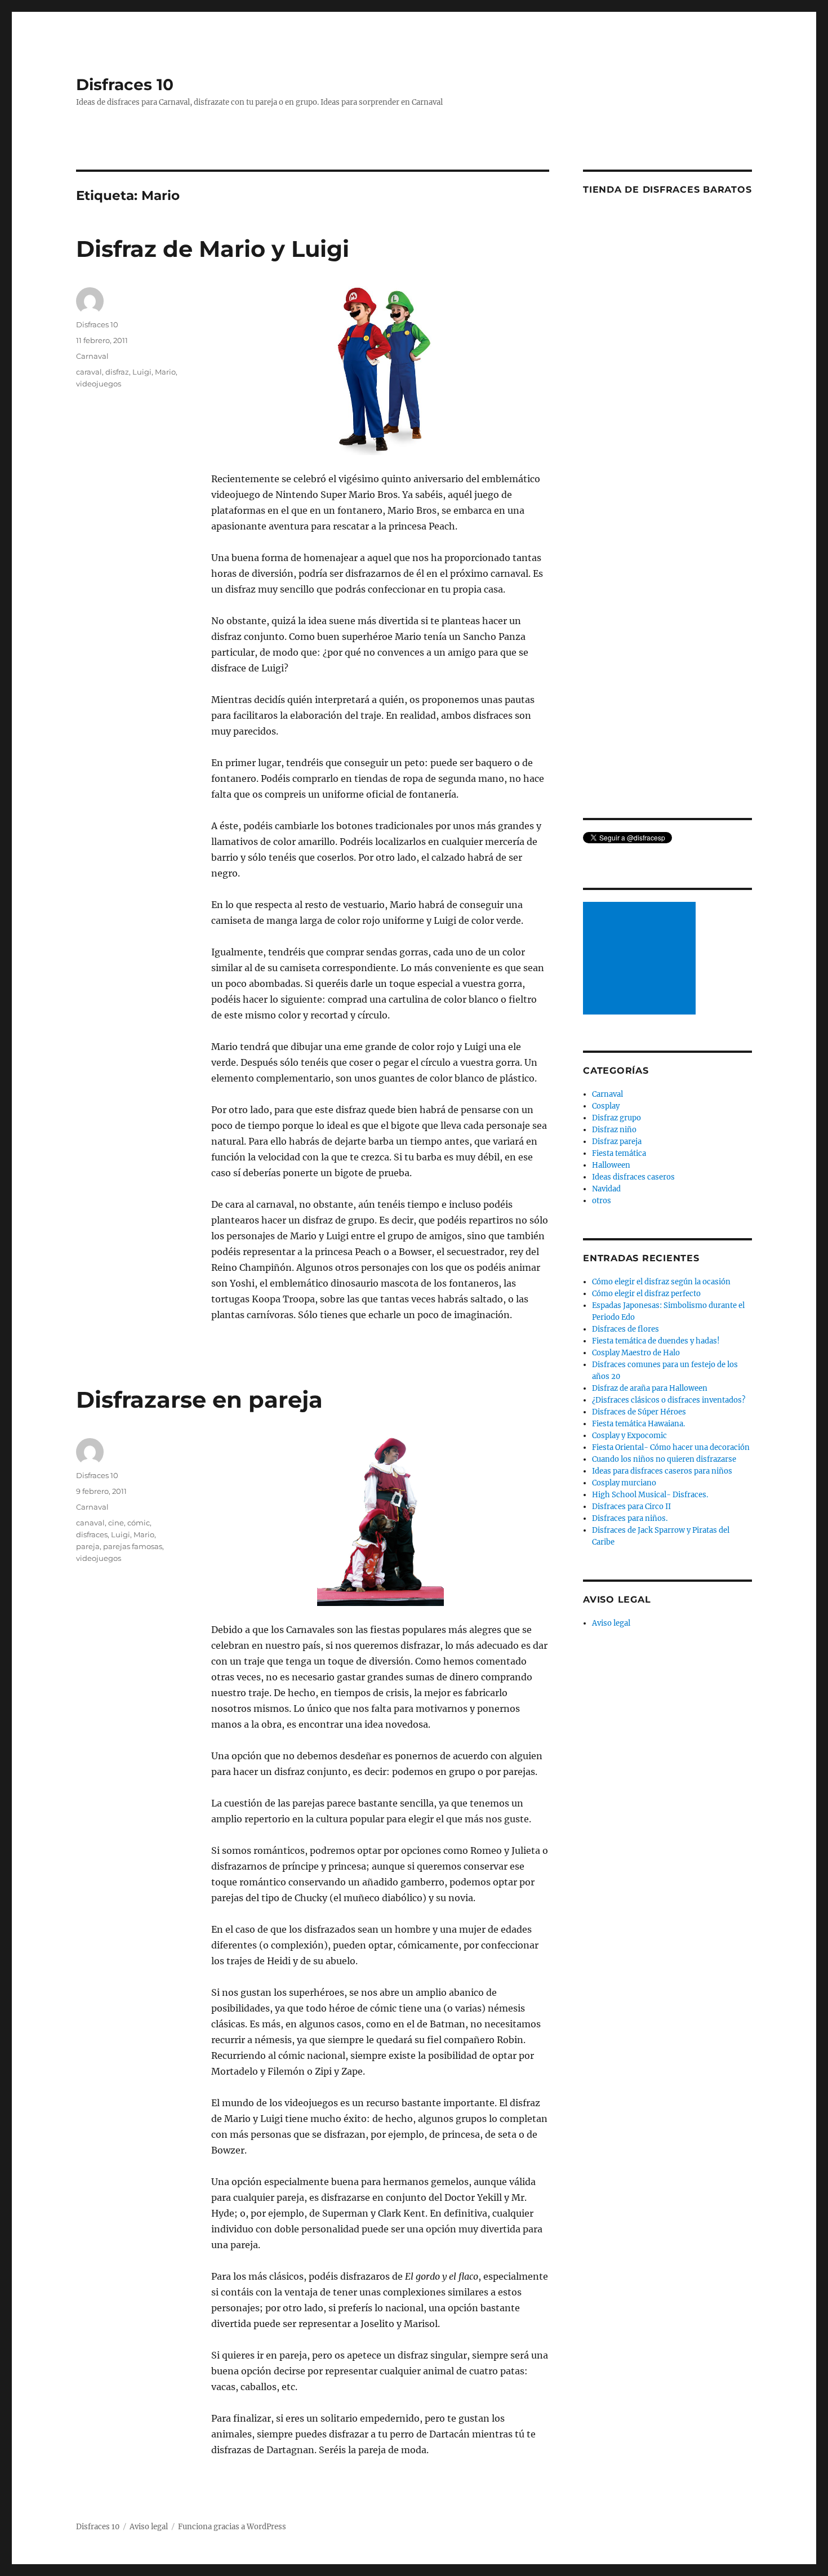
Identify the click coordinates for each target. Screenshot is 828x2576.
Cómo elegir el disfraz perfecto (646, 1294)
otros (602, 1201)
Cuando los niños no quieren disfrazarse (664, 1459)
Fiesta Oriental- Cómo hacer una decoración (671, 1447)
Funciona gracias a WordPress (232, 2527)
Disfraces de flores (626, 1329)
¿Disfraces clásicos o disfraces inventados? (669, 1400)
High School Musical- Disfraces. (650, 1495)
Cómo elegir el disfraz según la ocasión (661, 1282)
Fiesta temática (619, 1153)
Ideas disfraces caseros (633, 1177)
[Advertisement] (641, 959)
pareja (88, 1546)
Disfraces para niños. (630, 1518)
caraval (89, 372)
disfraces (92, 1534)
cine (116, 1523)
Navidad (606, 1189)
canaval (90, 1523)
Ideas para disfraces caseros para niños (662, 1471)
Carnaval (92, 356)
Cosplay (606, 1106)
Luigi (142, 372)
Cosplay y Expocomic (629, 1436)
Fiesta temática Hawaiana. (638, 1424)
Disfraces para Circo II (631, 1507)
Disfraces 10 (125, 84)
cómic (139, 1523)
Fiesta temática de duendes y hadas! (656, 1341)
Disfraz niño (614, 1130)
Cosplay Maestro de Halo (636, 1353)
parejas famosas (133, 1546)
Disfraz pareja (617, 1142)
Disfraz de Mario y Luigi (213, 249)
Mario (165, 372)
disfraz (117, 372)
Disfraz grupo (616, 1118)
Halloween (611, 1165)
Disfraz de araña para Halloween (650, 1388)
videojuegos (99, 384)
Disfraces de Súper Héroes (639, 1412)
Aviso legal (611, 1623)
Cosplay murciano (624, 1483)
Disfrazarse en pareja (199, 1400)
